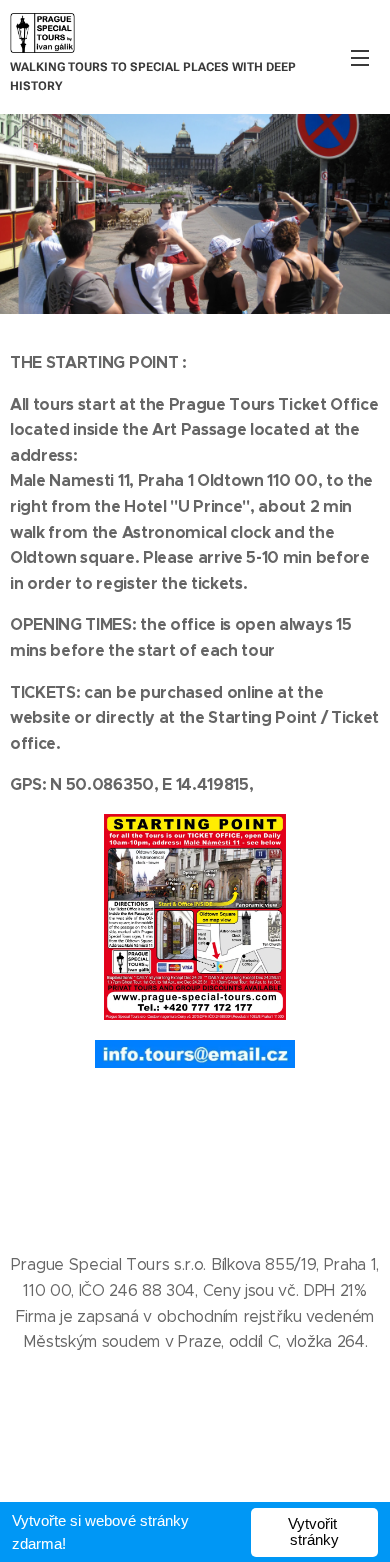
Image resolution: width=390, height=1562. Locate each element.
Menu (360, 57)
